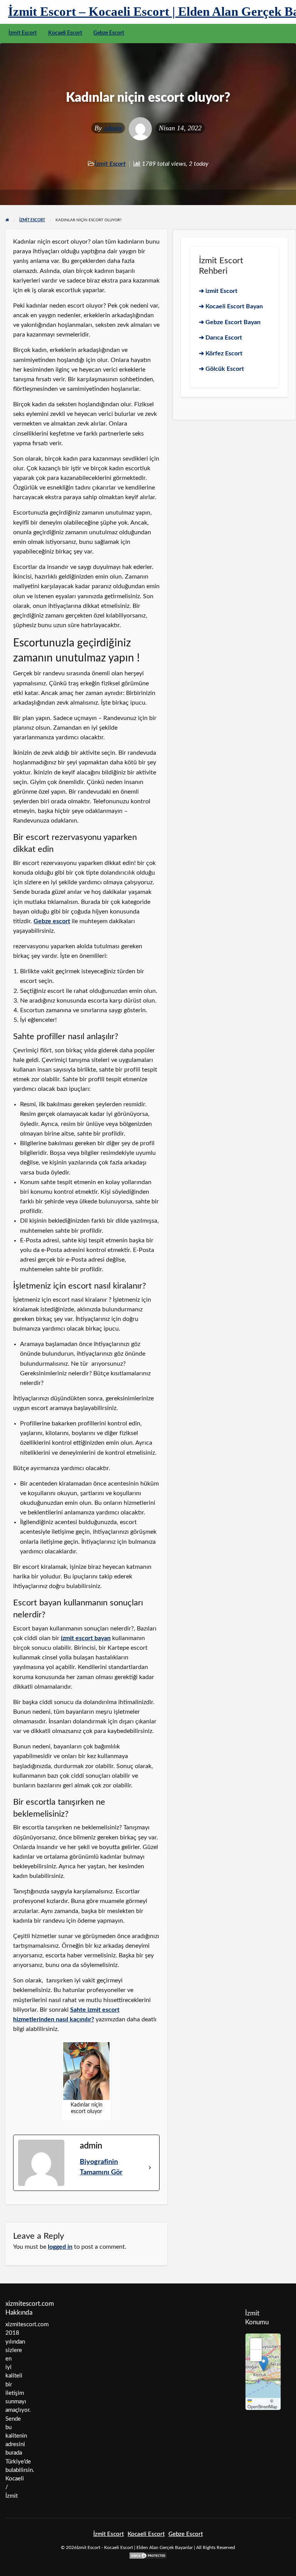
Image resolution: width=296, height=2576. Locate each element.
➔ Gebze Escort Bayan (230, 322)
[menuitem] (23, 34)
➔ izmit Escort (218, 291)
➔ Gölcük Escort (221, 369)
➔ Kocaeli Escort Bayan (231, 306)
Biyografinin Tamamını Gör (101, 2167)
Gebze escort (52, 921)
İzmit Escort (23, 33)
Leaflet (259, 2401)
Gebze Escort (109, 33)
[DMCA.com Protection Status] (148, 2555)
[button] (263, 2364)
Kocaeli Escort (65, 33)
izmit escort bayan (86, 1638)
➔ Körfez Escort (221, 353)
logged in (60, 2247)
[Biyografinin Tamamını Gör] (150, 2167)
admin (113, 128)
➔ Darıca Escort (220, 338)
